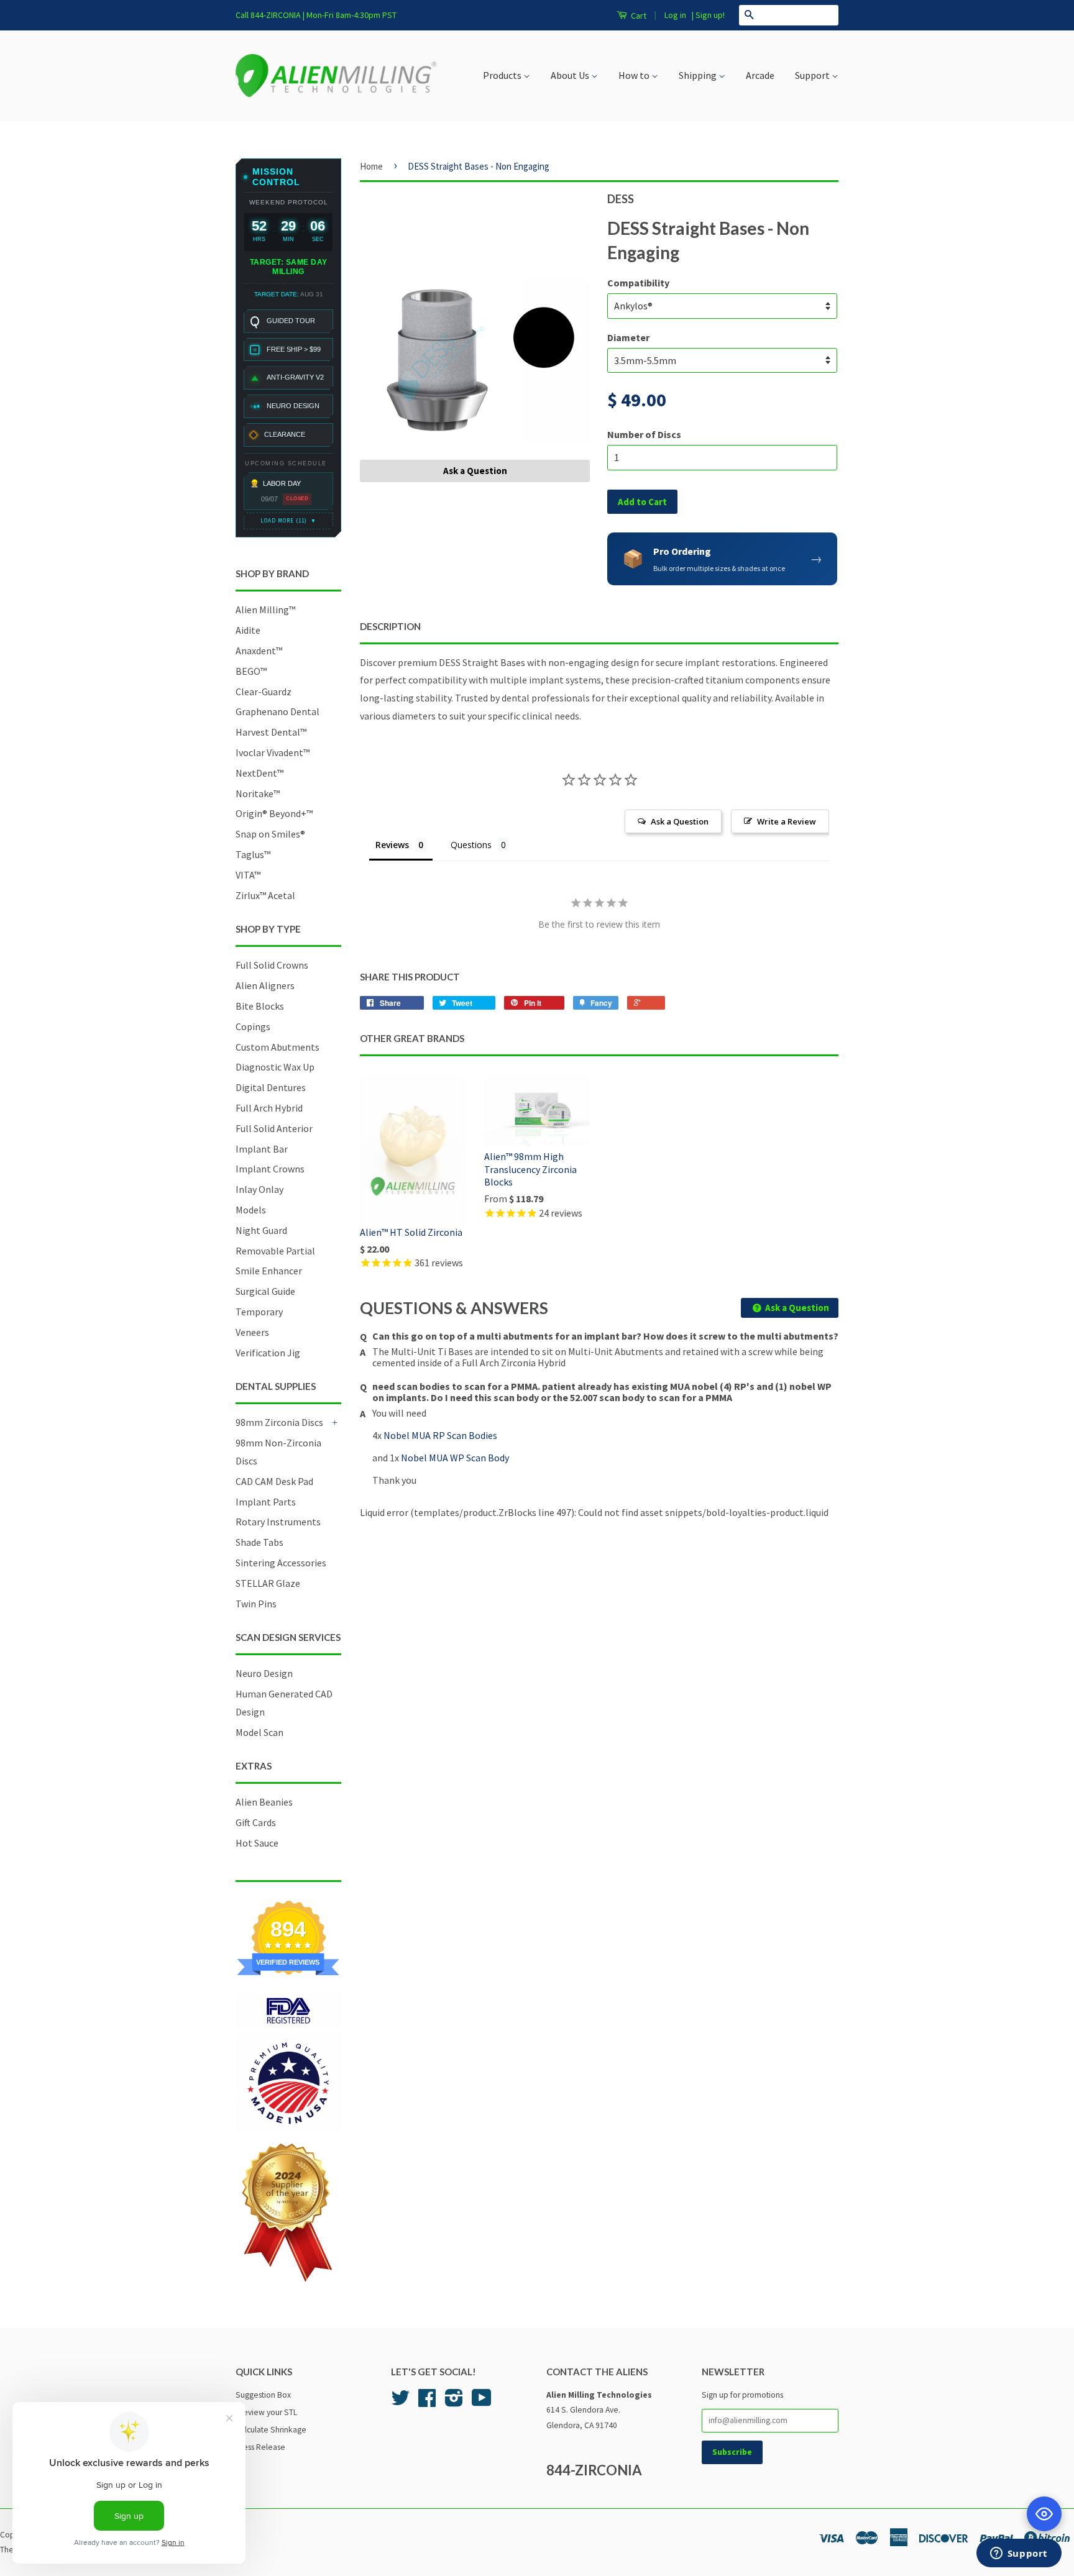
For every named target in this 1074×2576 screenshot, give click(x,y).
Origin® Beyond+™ (274, 813)
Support (813, 75)
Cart (638, 16)
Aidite (248, 630)
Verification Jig (268, 1353)
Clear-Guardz (264, 692)
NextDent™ (259, 773)
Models (251, 1210)
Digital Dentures (271, 1087)
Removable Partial (275, 1251)
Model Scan (259, 1732)
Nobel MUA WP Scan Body (456, 1458)
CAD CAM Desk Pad (274, 1481)
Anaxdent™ (259, 651)
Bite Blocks (260, 1006)
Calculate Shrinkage (271, 2430)
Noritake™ (258, 793)
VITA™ (248, 875)
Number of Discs (644, 434)
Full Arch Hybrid (269, 1108)
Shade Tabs (259, 1542)
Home (371, 166)
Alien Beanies (264, 1802)
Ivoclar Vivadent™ (273, 752)
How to (635, 75)
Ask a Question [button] (680, 821)
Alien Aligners (265, 985)
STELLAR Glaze (268, 1583)
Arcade (760, 75)
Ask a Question (475, 471)
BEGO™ (251, 671)
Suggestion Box (263, 2395)
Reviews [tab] (392, 845)
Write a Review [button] (787, 821)
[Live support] (1044, 2514)
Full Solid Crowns (272, 965)
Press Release (260, 2447)
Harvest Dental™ (271, 732)
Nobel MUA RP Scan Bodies (441, 1435)
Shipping (699, 75)
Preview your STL (266, 2412)
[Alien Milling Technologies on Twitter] (400, 2402)
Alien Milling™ (265, 610)
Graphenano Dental (278, 711)
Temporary (259, 1312)
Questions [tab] (471, 845)
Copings (253, 1026)
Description (390, 626)
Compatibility (638, 283)
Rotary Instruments (278, 1522)
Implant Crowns (270, 1169)
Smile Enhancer (269, 1271)
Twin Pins (256, 1604)
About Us (571, 75)
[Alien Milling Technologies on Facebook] (427, 2402)
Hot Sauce (257, 1843)
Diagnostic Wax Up (275, 1067)
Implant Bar (262, 1149)
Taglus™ (253, 854)
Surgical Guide (265, 1291)
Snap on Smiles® (270, 834)
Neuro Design (264, 1673)
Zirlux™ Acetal (265, 895)
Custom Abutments (278, 1047)
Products (503, 75)
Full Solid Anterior (274, 1128)
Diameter (628, 337)
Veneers (252, 1332)
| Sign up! (708, 15)
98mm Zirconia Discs (279, 1422)
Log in (675, 15)
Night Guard (261, 1230)
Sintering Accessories (281, 1563)
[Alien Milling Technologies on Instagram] (454, 2402)
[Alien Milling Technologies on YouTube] (482, 2402)
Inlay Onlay (259, 1189)
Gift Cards (256, 1822)
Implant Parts (266, 1502)
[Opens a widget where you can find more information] (1019, 2554)
